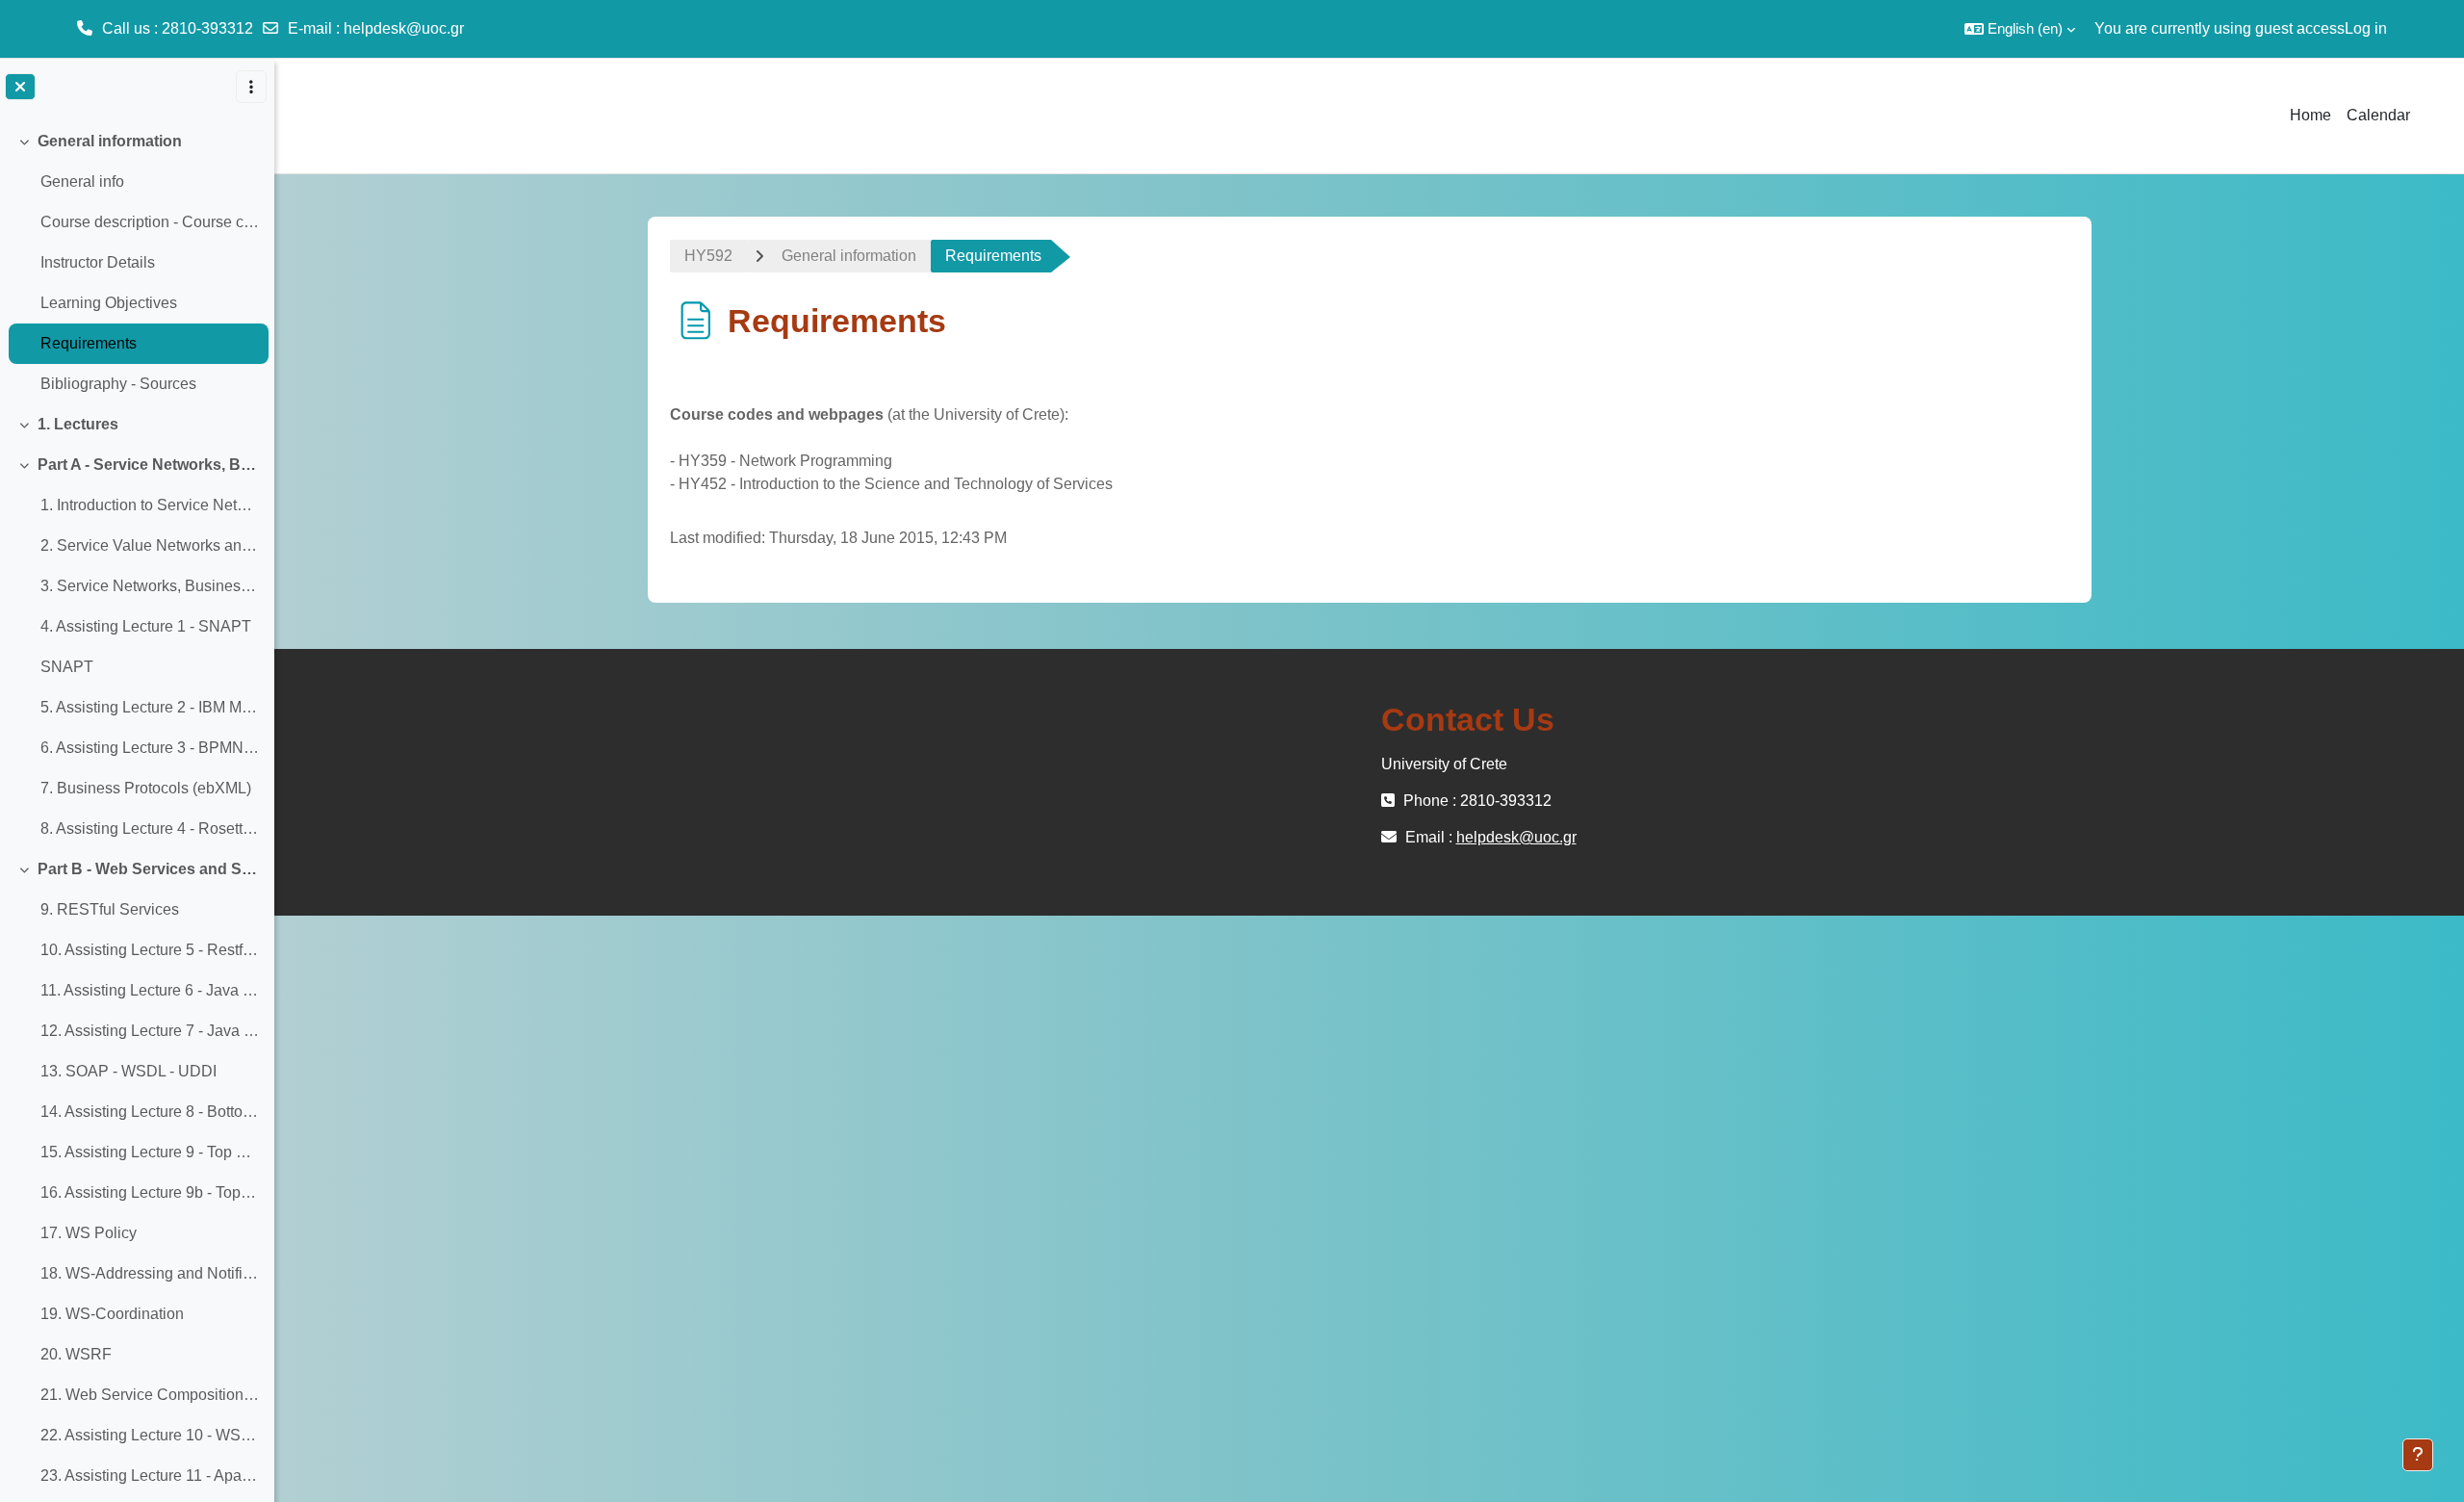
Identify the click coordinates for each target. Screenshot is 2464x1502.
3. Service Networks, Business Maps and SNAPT (150, 586)
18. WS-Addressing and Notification (150, 1273)
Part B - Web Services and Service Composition (149, 869)
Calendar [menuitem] (2378, 115)
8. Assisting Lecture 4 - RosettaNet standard (150, 829)
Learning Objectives (109, 303)
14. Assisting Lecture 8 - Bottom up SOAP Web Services (150, 1112)
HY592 (708, 256)
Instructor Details (98, 262)
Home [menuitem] (2310, 115)
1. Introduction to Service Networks (150, 505)
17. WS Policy (89, 1233)
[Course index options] (251, 87)
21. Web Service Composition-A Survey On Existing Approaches (150, 1395)
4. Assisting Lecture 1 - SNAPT (146, 626)
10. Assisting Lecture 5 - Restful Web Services (150, 950)
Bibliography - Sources (118, 384)
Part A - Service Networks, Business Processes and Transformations (149, 465)
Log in (2366, 28)
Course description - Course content (150, 222)
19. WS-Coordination (112, 1314)
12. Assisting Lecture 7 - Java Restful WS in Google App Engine (150, 1031)
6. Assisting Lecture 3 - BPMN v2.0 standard (150, 748)
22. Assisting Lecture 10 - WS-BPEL (150, 1435)
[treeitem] (137, 263)
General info (82, 181)
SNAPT (67, 667)
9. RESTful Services (110, 909)
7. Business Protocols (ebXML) (146, 788)
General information (110, 141)
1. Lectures (78, 424)
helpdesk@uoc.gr (404, 28)
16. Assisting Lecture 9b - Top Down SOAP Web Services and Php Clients (150, 1192)
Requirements (89, 343)
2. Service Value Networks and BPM (150, 545)
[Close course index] (20, 87)
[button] (2020, 29)
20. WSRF (76, 1354)
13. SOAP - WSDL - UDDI (128, 1071)
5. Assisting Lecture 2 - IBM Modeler (150, 707)
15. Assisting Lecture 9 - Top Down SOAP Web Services (150, 1152)
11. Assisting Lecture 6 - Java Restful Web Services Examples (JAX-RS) (150, 990)
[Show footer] (2418, 1455)
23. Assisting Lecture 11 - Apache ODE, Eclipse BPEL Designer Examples (150, 1476)
